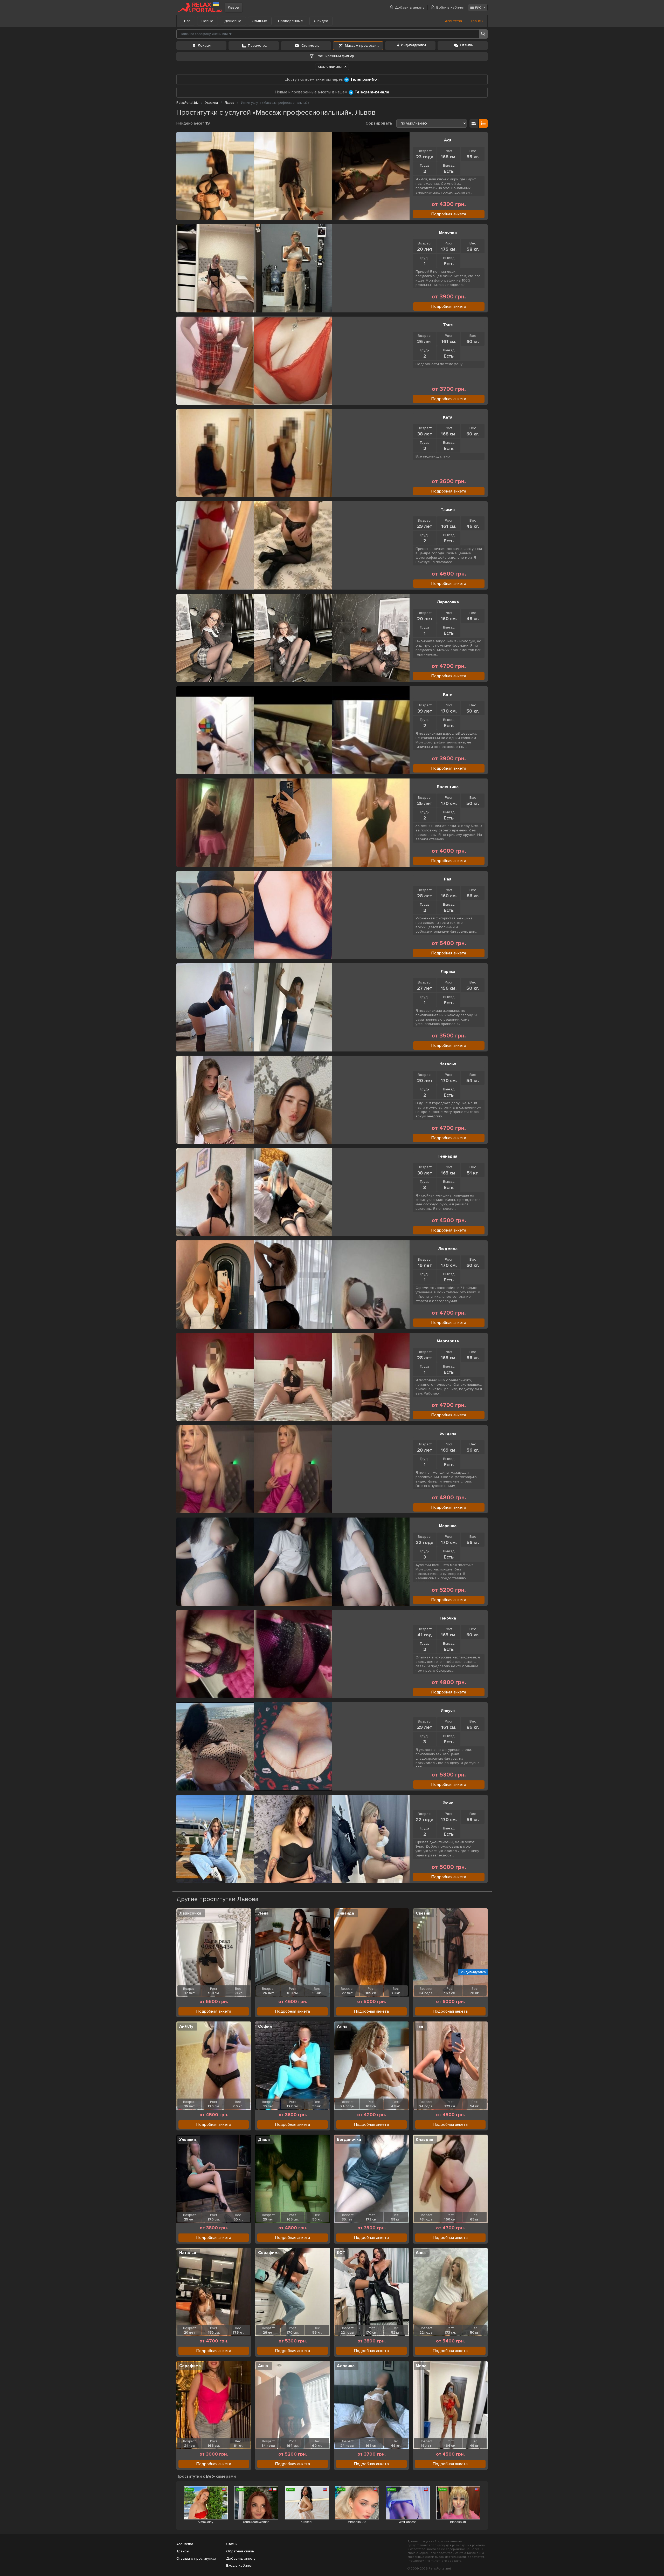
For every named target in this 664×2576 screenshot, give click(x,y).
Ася (448, 140)
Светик (423, 1913)
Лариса (448, 972)
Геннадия (448, 1156)
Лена (263, 1913)
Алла (342, 2026)
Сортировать (379, 123)
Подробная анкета (449, 214)
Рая (448, 879)
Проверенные (290, 21)
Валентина (448, 787)
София (265, 2026)
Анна (421, 2253)
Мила (421, 2366)
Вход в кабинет (239, 2565)
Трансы (477, 21)
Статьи (232, 2544)
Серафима (269, 2253)
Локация (205, 46)
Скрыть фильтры (330, 67)
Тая (419, 2026)
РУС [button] (478, 8)
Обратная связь (240, 2551)
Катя (448, 417)
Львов (233, 7)
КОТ (341, 2253)
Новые (208, 21)
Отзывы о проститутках (196, 2558)
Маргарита (448, 1341)
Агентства (454, 21)
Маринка (448, 1526)
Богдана (448, 1433)
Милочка (448, 233)
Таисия (448, 510)
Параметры (258, 46)
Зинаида (345, 1913)
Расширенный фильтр (335, 56)
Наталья (448, 1064)
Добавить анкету (410, 7)
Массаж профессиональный (364, 46)
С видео (321, 21)
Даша (264, 2140)
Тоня (448, 325)
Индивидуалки (413, 45)
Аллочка (346, 2366)
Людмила (448, 1249)
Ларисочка (448, 602)
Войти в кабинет (450, 7)
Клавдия (424, 2140)
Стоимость (310, 46)
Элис (448, 1803)
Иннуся (448, 1711)
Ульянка (188, 2140)
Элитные (260, 21)
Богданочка (349, 2140)
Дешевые (233, 21)
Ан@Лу (186, 2026)
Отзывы (467, 45)
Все (187, 21)
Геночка (448, 1618)
